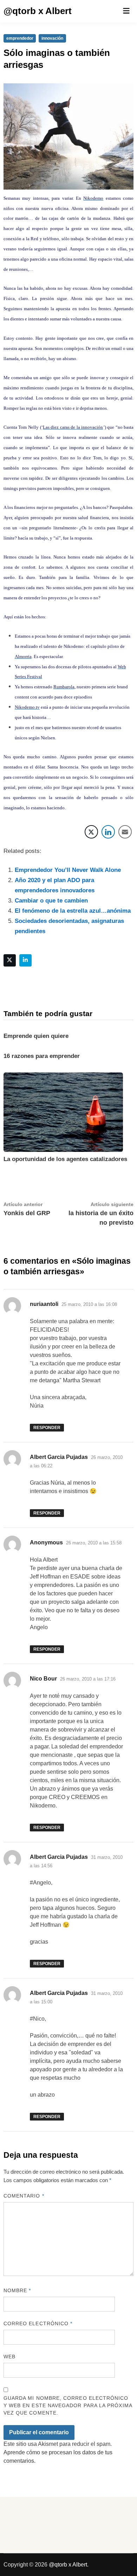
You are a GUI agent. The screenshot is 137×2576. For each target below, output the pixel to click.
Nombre (17, 2290)
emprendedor (20, 38)
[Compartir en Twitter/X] (91, 832)
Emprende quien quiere (36, 1036)
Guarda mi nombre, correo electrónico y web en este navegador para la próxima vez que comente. (68, 2405)
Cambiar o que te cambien (51, 901)
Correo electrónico (38, 2323)
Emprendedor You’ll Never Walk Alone (68, 870)
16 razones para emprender (42, 1056)
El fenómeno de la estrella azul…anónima (73, 911)
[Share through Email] (125, 832)
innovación (52, 38)
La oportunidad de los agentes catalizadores (65, 1159)
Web (9, 2357)
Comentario (24, 2196)
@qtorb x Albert (38, 11)
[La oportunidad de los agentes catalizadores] (63, 1112)
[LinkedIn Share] (108, 832)
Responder (47, 1428)
